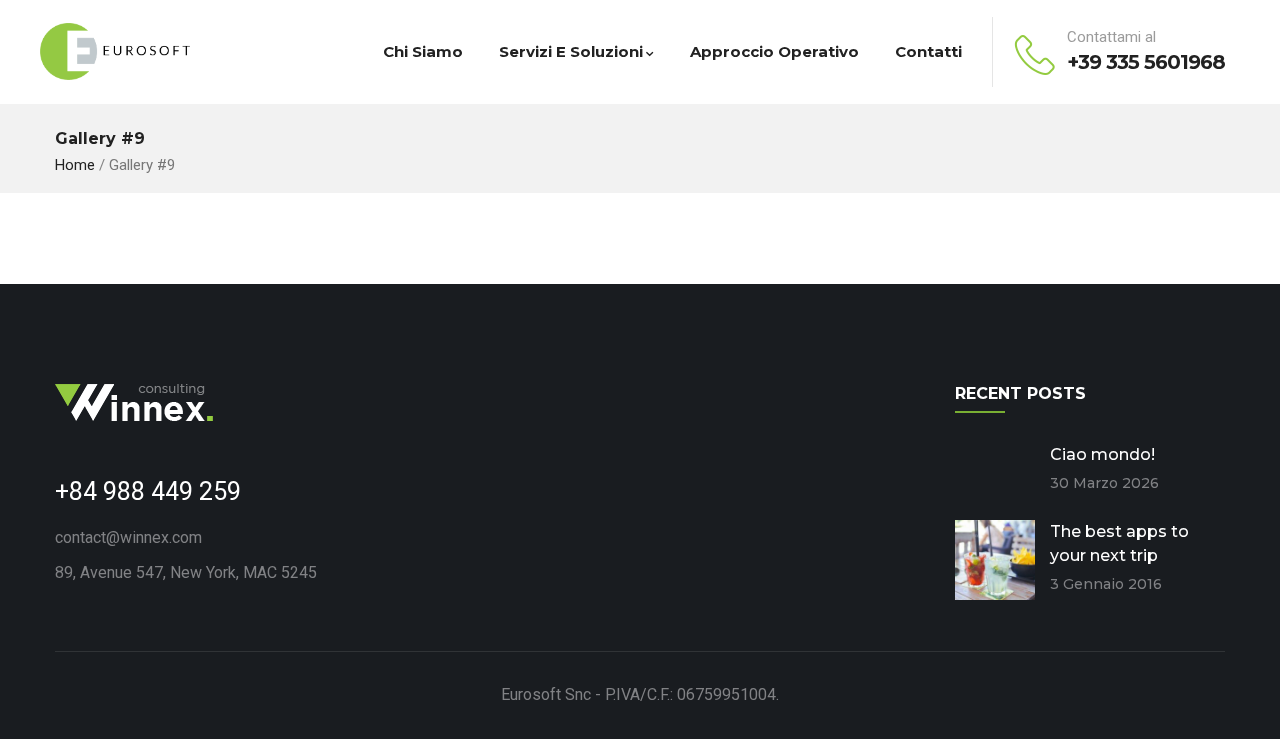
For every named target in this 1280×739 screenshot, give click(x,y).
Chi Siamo (423, 51)
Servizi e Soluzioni (571, 51)
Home (75, 165)
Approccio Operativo (774, 51)
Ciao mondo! (1102, 454)
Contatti (928, 51)
